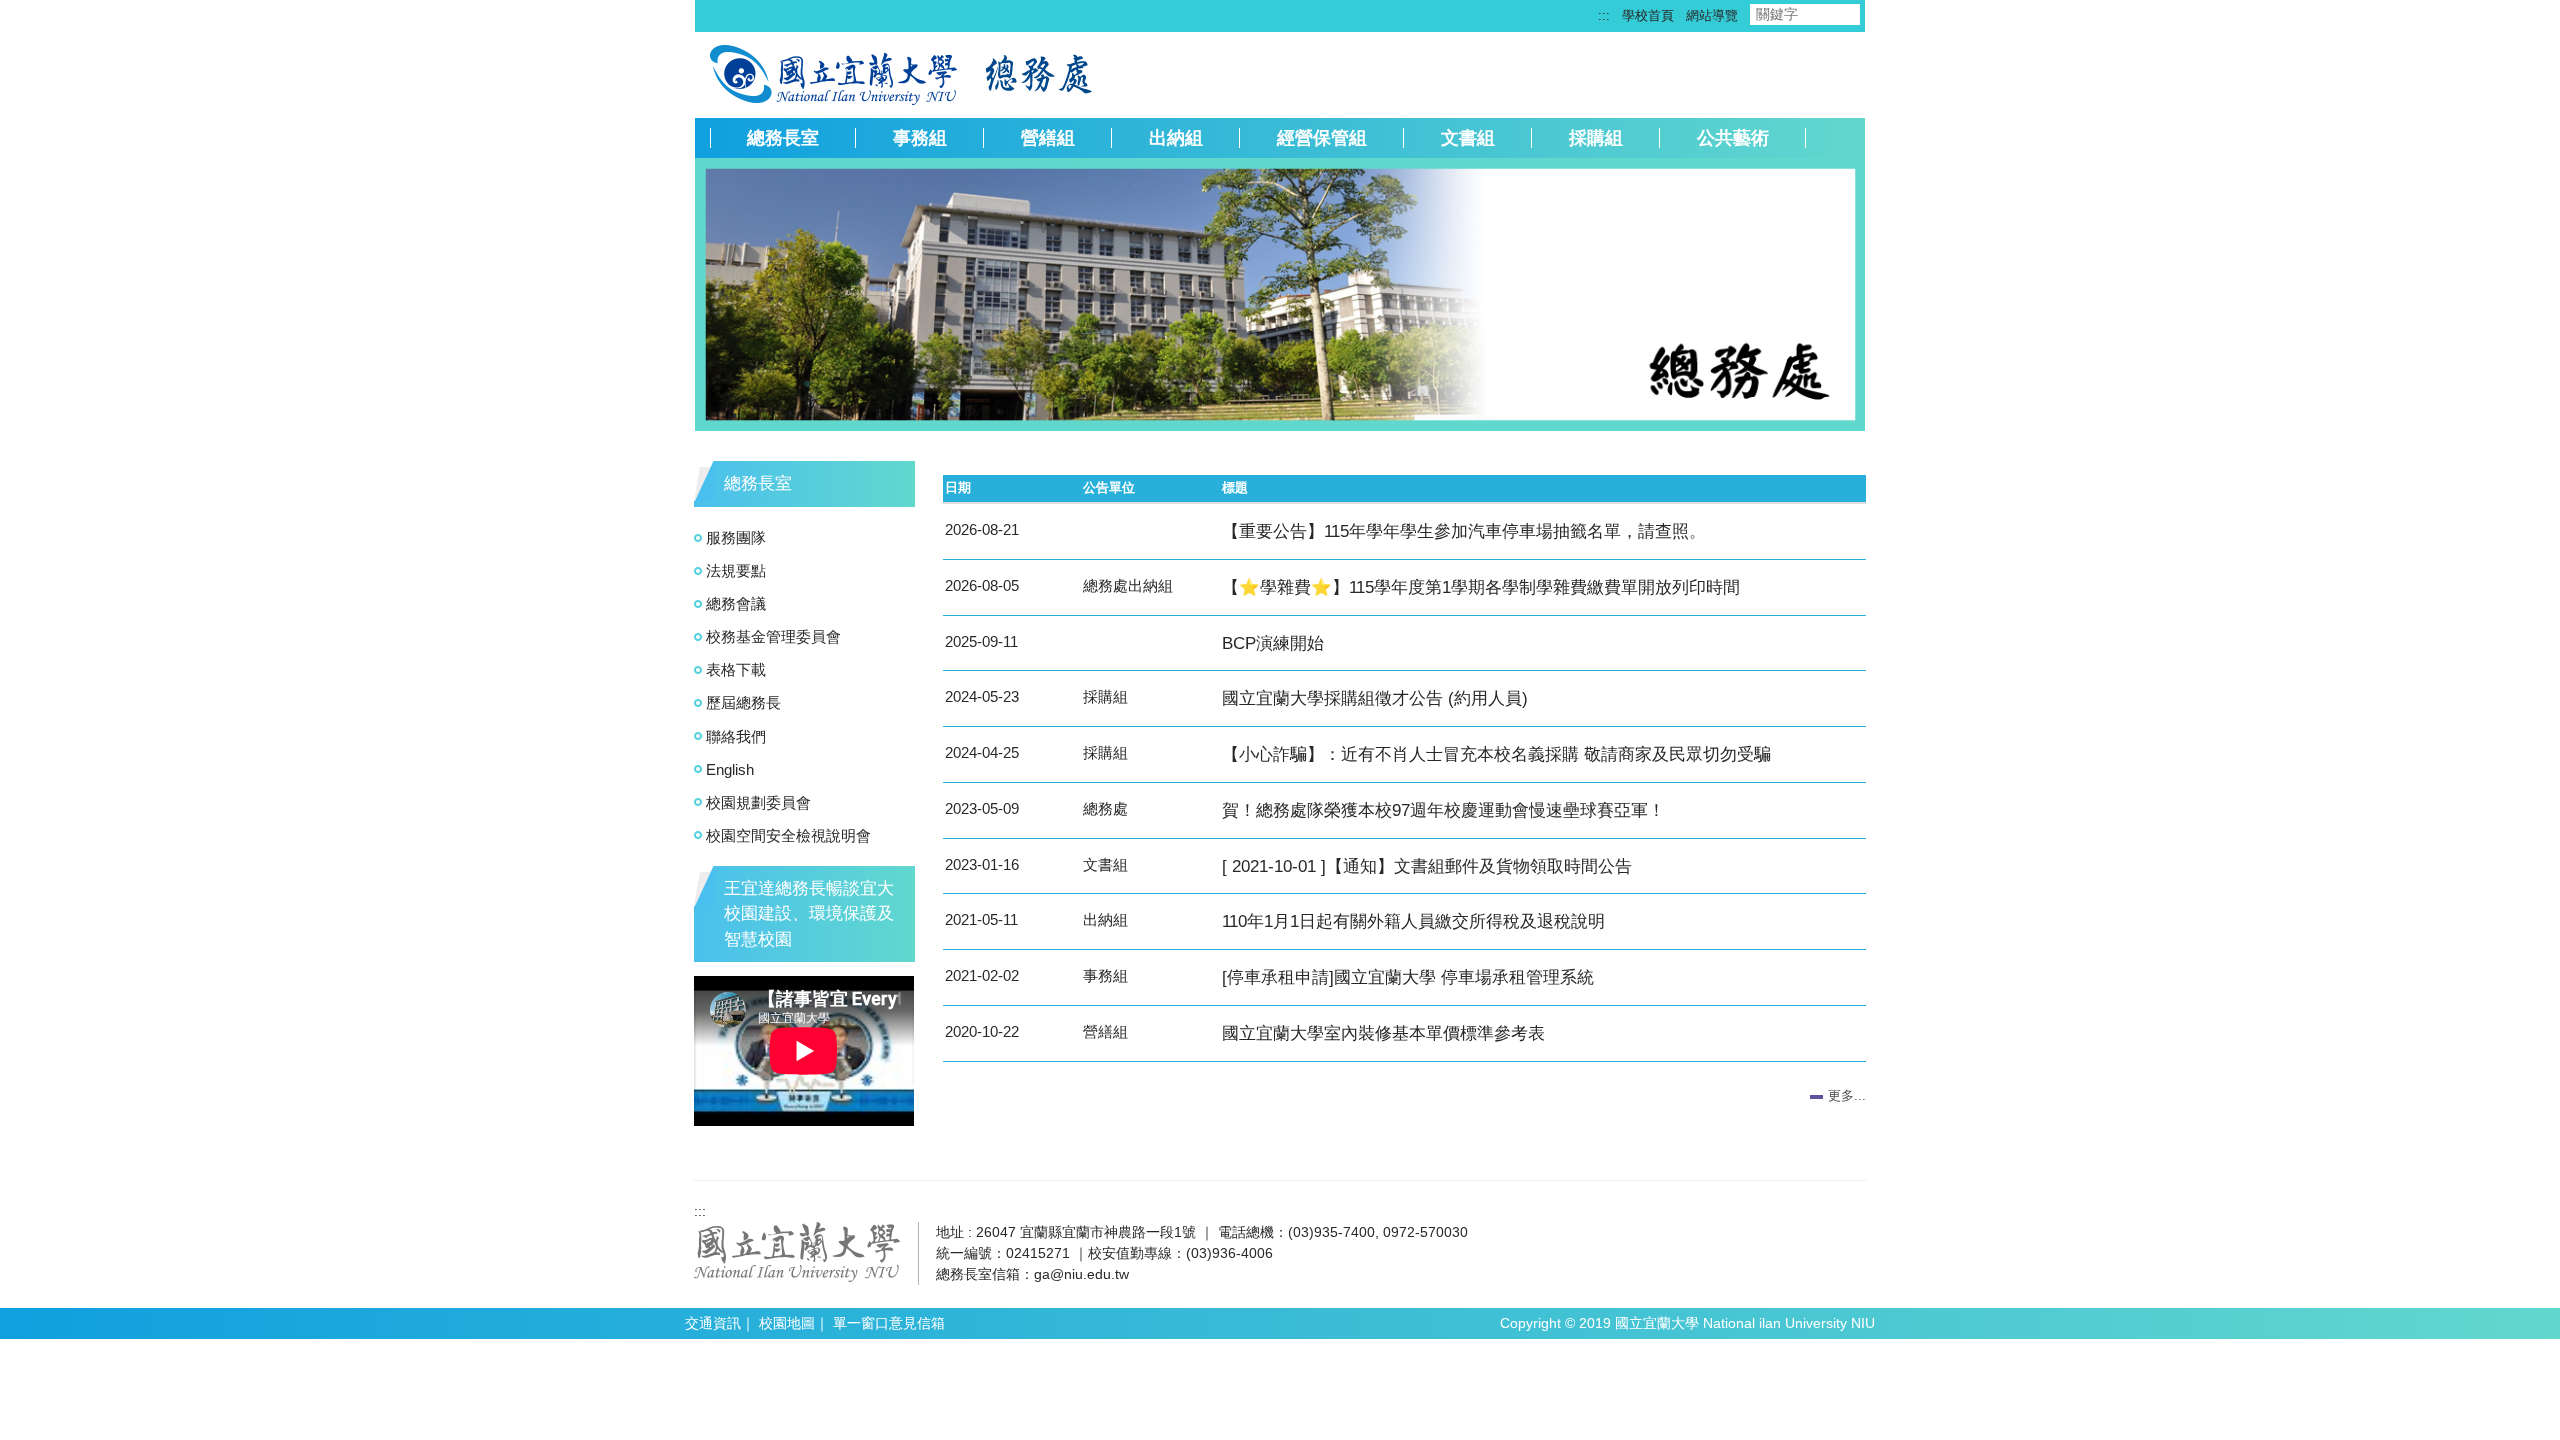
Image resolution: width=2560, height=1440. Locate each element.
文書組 (1468, 138)
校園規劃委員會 (758, 802)
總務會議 (736, 603)
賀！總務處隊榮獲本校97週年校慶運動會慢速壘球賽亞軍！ (1443, 810)
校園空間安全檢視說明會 (788, 835)
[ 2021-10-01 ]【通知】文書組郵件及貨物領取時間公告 (1427, 866)
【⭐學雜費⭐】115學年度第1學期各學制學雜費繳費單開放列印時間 (1481, 587)
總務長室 (783, 138)
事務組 (920, 138)
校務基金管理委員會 (773, 636)
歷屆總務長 (743, 702)
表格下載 (736, 669)
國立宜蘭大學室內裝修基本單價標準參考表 (1383, 1033)
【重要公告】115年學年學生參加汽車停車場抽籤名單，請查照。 (1464, 531)
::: (1604, 15)
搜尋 (1877, 14)
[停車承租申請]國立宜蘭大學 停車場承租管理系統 (1408, 977)
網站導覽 (1712, 15)
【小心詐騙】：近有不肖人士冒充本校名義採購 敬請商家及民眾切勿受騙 (1496, 754)
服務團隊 (736, 537)
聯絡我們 (736, 736)
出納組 (1176, 138)
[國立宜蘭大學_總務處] (835, 73)
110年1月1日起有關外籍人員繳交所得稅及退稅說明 (1413, 921)
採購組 (1596, 138)
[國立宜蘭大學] (797, 1251)
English (730, 769)
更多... (1847, 1095)
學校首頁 (1648, 15)
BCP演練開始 (1273, 643)
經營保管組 (1322, 138)
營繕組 (1048, 138)
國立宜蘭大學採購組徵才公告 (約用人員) (1375, 698)
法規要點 (736, 570)
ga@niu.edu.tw (1081, 1274)
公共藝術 (1733, 138)
